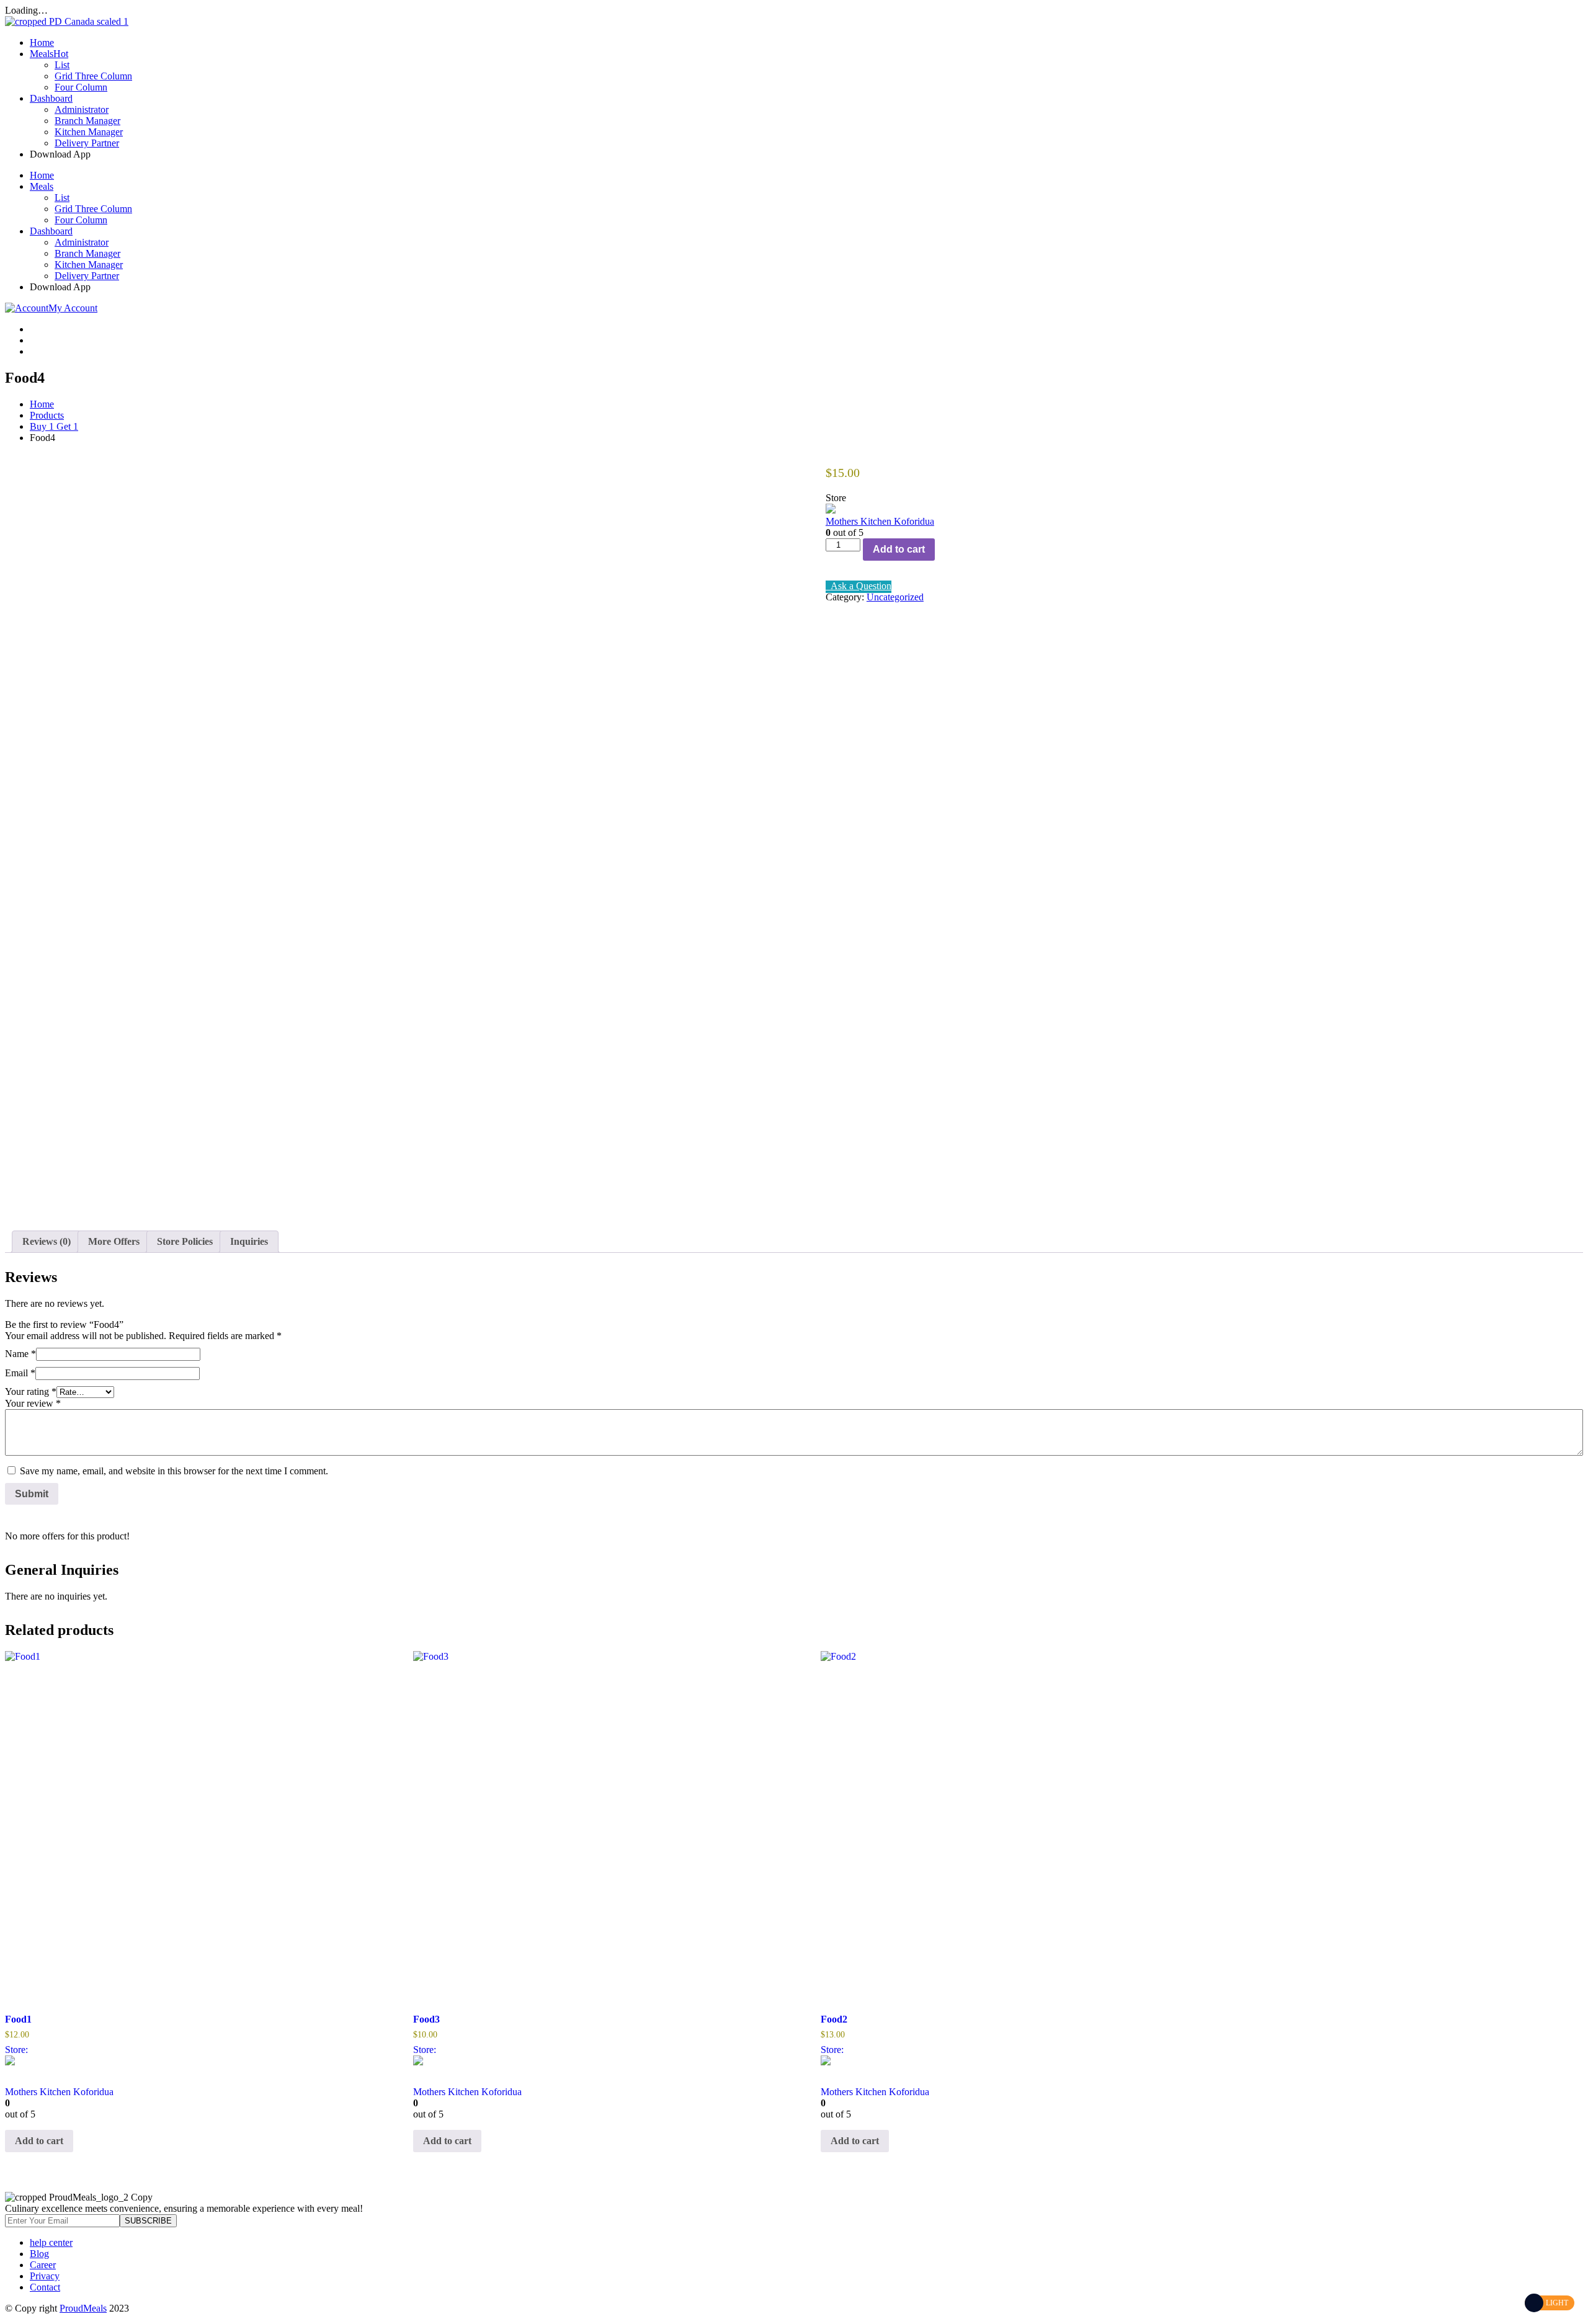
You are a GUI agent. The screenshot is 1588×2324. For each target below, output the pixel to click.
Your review (33, 1403)
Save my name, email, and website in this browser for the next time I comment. (174, 1471)
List (62, 65)
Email (20, 1373)
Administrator (82, 109)
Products (47, 415)
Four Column (81, 87)
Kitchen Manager (89, 132)
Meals (49, 54)
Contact (45, 2287)
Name (20, 1354)
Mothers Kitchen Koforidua (880, 521)
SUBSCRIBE (148, 2221)
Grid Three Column (93, 76)
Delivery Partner (87, 143)
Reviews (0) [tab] (47, 1241)
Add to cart (899, 549)
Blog (39, 2254)
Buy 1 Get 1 (54, 426)
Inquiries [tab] (249, 1241)
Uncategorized (895, 597)
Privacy (45, 2276)
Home (42, 42)
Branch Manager (87, 121)
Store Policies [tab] (185, 1241)
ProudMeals (83, 2308)
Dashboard (51, 98)
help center (51, 2242)
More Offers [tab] (114, 1241)
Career (43, 2265)
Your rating (31, 1391)
